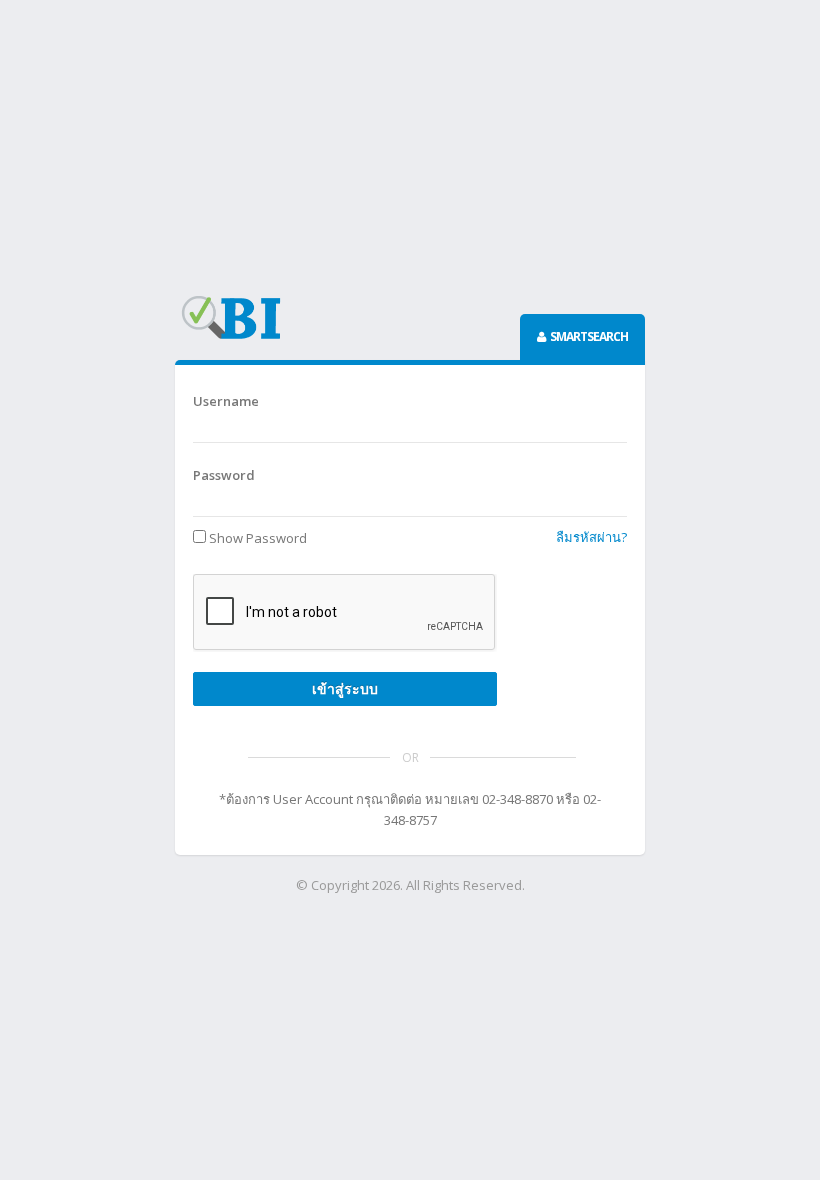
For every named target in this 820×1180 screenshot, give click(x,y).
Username (226, 401)
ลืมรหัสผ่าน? (591, 537)
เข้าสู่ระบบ (345, 688)
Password (224, 475)
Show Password (258, 538)
